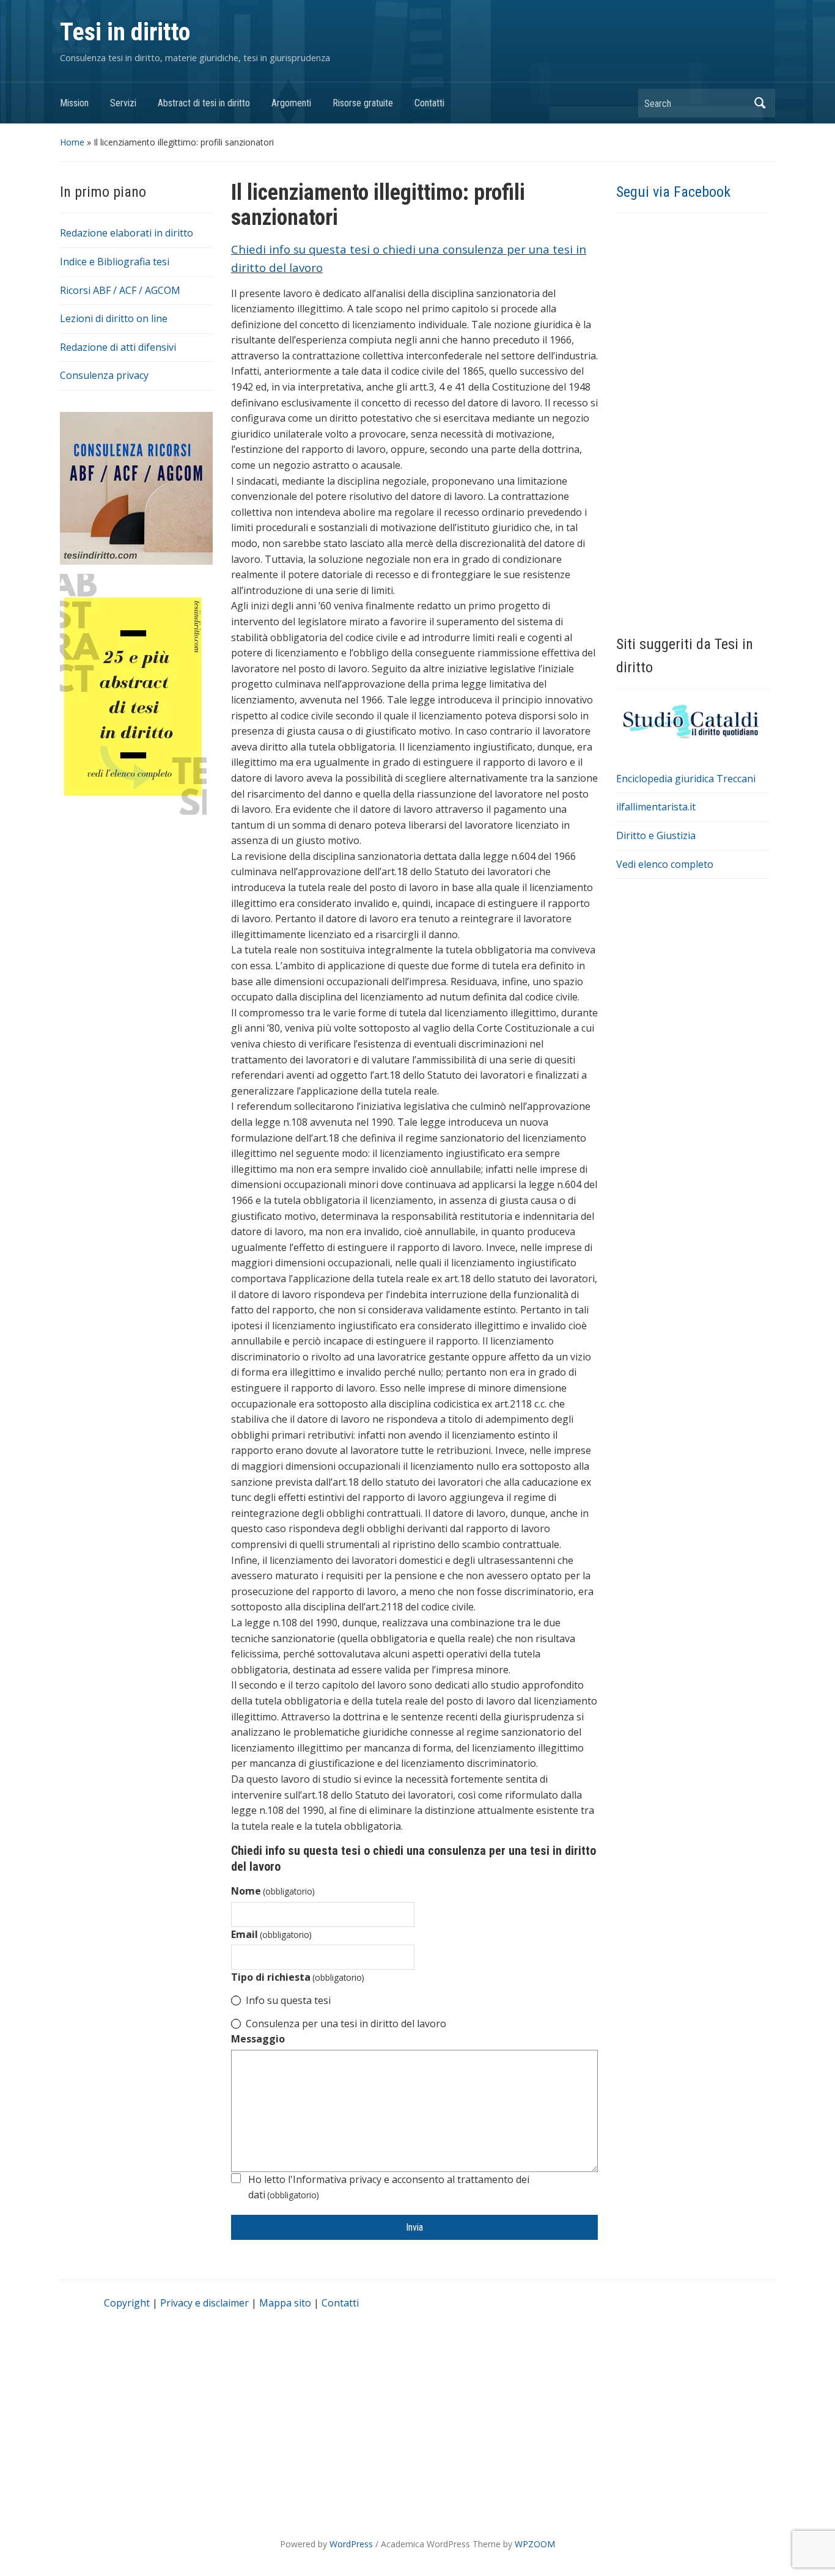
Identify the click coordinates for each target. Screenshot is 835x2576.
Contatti (429, 103)
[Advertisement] (136, 1014)
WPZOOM (535, 2544)
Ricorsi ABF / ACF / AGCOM (120, 290)
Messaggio (258, 2039)
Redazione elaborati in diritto (127, 233)
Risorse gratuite (363, 103)
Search (760, 103)
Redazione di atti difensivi (118, 347)
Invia (414, 2227)
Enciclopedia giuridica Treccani (686, 779)
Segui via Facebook (673, 192)
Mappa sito (285, 2303)
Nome (273, 1891)
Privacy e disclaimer (204, 2303)
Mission (74, 103)
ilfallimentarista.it (656, 807)
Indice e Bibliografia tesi (115, 262)
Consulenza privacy (104, 375)
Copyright (127, 2303)
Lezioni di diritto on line (114, 318)
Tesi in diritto (125, 32)
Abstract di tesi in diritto (204, 103)
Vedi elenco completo (665, 864)
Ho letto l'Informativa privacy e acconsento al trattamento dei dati (389, 2187)
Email (271, 1934)
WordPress (351, 2544)
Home (72, 142)
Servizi (123, 103)
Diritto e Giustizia (656, 835)
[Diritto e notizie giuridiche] (693, 721)
